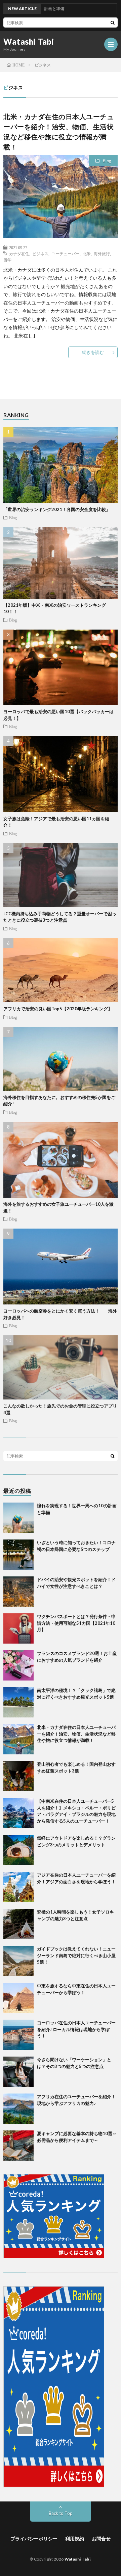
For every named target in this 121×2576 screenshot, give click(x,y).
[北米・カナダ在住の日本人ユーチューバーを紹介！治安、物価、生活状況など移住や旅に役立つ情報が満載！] (18, 1739)
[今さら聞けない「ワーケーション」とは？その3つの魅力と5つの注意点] (18, 2072)
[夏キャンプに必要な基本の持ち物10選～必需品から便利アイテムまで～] (18, 2146)
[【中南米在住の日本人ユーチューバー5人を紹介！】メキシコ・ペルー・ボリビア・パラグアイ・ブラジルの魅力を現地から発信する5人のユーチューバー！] (18, 1813)
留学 (7, 260)
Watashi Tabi (29, 42)
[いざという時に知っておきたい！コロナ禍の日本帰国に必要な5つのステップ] (18, 1555)
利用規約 (75, 2539)
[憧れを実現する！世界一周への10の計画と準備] (18, 1518)
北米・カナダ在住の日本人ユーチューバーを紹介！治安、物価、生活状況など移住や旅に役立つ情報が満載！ (76, 1734)
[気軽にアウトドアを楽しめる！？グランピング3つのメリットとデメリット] (18, 1850)
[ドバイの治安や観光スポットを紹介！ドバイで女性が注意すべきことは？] (18, 1592)
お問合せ (101, 2539)
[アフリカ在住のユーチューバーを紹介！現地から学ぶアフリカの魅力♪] (18, 2109)
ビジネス (40, 254)
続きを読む (93, 352)
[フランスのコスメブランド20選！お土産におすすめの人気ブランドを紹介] (18, 1665)
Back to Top (61, 2513)
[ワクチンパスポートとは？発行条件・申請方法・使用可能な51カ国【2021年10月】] (18, 1628)
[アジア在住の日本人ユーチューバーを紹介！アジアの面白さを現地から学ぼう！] (18, 1887)
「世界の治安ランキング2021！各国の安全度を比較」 (57, 509)
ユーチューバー (66, 254)
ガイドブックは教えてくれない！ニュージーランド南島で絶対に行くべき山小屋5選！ (76, 1955)
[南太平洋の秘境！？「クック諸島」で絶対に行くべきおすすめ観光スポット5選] (18, 1702)
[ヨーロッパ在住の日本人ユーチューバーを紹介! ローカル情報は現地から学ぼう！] (18, 2035)
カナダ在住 (19, 254)
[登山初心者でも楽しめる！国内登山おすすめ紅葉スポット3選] (18, 1776)
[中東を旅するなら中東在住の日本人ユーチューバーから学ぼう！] (18, 1998)
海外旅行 (102, 254)
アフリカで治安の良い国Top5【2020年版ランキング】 (58, 1009)
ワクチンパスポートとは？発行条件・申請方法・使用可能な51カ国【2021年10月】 (76, 1623)
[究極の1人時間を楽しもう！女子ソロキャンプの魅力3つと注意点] (18, 1924)
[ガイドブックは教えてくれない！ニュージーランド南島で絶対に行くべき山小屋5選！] (18, 1961)
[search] (113, 22)
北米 (87, 254)
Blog (107, 161)
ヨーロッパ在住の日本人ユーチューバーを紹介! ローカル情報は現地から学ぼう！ (76, 2029)
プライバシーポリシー (34, 2539)
